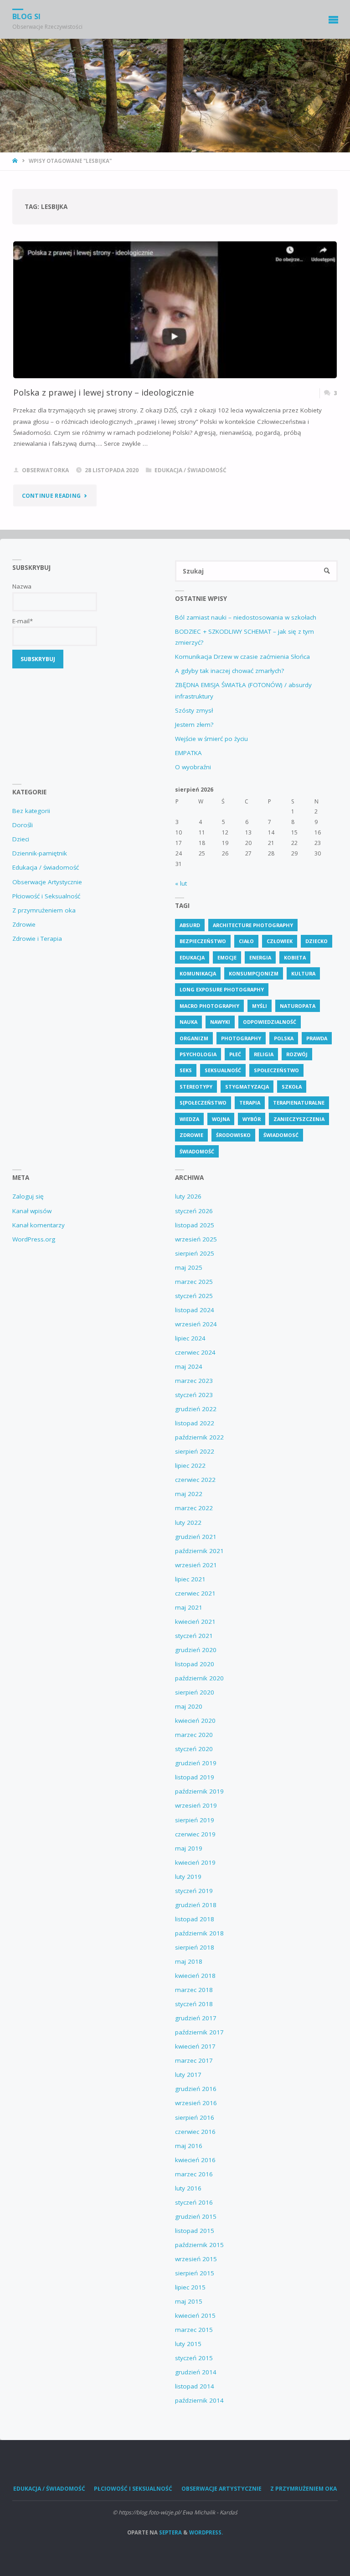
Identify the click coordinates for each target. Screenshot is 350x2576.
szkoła (292, 1087)
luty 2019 (188, 1877)
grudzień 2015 (196, 2216)
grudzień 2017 (196, 2018)
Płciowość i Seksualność (46, 896)
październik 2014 (199, 2400)
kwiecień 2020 (195, 1721)
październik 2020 (199, 1678)
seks (186, 1070)
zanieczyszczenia (299, 1119)
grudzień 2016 (196, 2089)
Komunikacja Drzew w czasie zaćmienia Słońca (242, 657)
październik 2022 (199, 1437)
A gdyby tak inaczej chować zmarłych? (229, 671)
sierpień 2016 (195, 2117)
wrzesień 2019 (196, 1805)
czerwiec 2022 (195, 1480)
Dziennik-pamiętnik (40, 853)
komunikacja (198, 973)
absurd (190, 925)
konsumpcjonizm (254, 973)
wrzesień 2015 (196, 2259)
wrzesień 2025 (196, 1239)
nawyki (220, 1022)
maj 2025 (189, 1267)
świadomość (197, 1151)
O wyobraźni (193, 767)
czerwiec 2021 (195, 1593)
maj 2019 (189, 1848)
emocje (227, 957)
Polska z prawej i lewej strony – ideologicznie (104, 392)
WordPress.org (34, 1239)
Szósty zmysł (194, 710)
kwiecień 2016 (195, 2160)
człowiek (280, 941)
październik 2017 (199, 2032)
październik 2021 (199, 1551)
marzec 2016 (194, 2174)
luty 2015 (188, 2344)
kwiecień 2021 (195, 1622)
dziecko (317, 941)
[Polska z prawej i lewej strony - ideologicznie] (175, 336)
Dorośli (23, 825)
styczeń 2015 (194, 2358)
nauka (188, 1022)
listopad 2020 (195, 1664)
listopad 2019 (195, 1777)
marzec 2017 (194, 2060)
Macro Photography (209, 1006)
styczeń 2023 (194, 1395)
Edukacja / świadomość (190, 470)
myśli (260, 1006)
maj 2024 (189, 1366)
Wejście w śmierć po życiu (211, 739)
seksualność (223, 1070)
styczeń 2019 (194, 1891)
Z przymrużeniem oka (44, 910)
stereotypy (196, 1087)
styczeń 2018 (194, 2004)
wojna (221, 1119)
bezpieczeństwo (203, 941)
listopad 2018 (195, 1919)
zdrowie (191, 1135)
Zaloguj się (28, 1196)
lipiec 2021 (190, 1579)
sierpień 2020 (195, 1692)
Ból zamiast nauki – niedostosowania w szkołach (246, 617)
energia (260, 957)
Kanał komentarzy (39, 1225)
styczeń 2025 (194, 1296)
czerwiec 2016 (195, 2132)
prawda (317, 1038)
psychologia (198, 1054)
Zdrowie (24, 924)
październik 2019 (199, 1791)
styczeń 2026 (194, 1211)
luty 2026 (188, 1196)
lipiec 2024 (190, 1338)
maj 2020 (189, 1706)
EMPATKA (188, 753)
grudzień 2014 (196, 2372)
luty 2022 (188, 1523)
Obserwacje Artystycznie (47, 882)
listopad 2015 (195, 2231)
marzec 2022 (194, 1508)
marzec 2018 (194, 1990)
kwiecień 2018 (195, 1976)
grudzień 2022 (196, 1409)
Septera (170, 2532)
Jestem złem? (194, 725)
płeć (235, 1054)
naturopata (298, 1006)
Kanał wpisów (32, 1211)
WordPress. (206, 2532)
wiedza (189, 1119)
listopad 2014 (195, 2386)
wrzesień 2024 (196, 1324)
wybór (252, 1119)
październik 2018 (199, 1933)
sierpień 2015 (195, 2273)
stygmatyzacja (247, 1087)
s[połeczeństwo (203, 1103)
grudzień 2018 (196, 1905)
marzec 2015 (194, 2330)
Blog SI (26, 16)
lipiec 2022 (190, 1465)
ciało (246, 941)
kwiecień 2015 (195, 2315)
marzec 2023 (194, 1381)
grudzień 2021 (196, 1537)
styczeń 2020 (194, 1749)
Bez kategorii (31, 811)
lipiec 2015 (190, 2287)
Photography (241, 1038)
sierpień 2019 (195, 1820)
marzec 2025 (194, 1282)
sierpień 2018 (195, 1947)
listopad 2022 (195, 1423)
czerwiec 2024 (195, 1352)
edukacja (192, 957)
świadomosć (281, 1135)
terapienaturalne (299, 1103)
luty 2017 (188, 2075)
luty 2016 (188, 2188)
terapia (250, 1103)
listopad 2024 (195, 1310)
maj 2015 (189, 2301)
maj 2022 (189, 1494)
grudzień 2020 (196, 1650)
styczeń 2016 (194, 2202)
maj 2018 (189, 1961)
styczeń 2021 (194, 1636)
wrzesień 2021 (196, 1565)
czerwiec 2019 (195, 1834)
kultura (303, 973)
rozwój (297, 1054)
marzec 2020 (194, 1735)
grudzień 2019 (196, 1763)
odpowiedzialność (270, 1022)
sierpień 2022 (195, 1451)
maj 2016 (189, 2146)
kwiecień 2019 (195, 1862)
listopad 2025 (195, 1225)
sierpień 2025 (195, 1253)
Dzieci (21, 839)
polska (284, 1038)
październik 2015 (199, 2245)
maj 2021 (189, 1607)
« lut (181, 883)
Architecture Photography (253, 925)
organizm (194, 1038)
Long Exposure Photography (222, 989)
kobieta (295, 957)
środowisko (233, 1135)
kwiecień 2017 (195, 2046)
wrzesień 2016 (196, 2103)
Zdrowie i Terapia (37, 939)
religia (264, 1054)
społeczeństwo (276, 1070)
